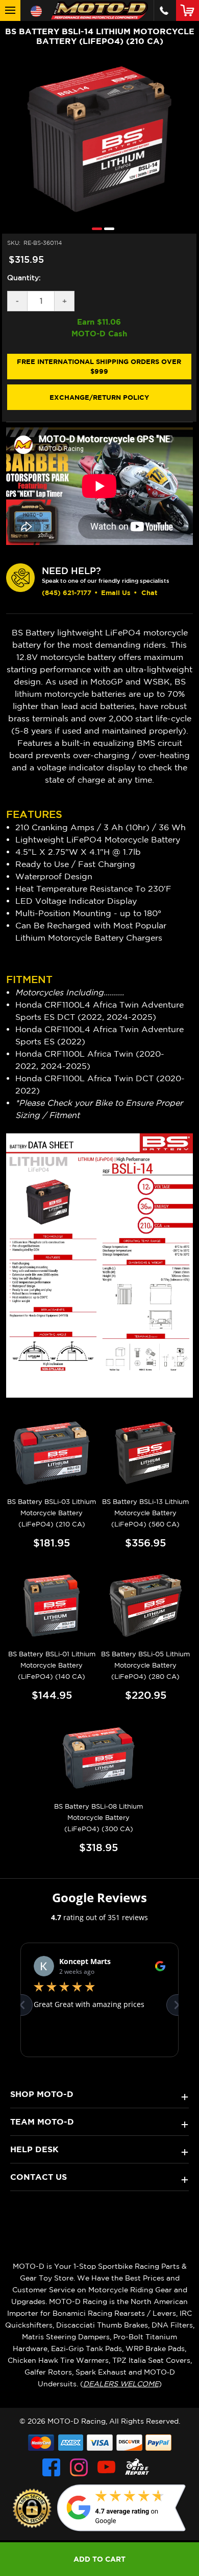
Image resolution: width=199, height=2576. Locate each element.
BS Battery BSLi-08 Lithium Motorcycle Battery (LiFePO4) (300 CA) (98, 1818)
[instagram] (79, 2467)
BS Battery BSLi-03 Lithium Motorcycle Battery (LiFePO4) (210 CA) (52, 1513)
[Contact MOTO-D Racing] (164, 10)
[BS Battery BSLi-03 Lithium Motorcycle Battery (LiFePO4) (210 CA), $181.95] (52, 1453)
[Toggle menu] (10, 10)
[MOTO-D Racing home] (99, 10)
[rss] (137, 2467)
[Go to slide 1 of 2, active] (94, 228)
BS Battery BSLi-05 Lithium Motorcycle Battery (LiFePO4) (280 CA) (145, 1665)
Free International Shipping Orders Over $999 (99, 367)
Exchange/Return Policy (99, 397)
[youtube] (106, 2467)
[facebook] (51, 2467)
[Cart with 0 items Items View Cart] (190, 10)
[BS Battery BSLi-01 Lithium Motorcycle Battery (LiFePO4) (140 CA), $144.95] (52, 1605)
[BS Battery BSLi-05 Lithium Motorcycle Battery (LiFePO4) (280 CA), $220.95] (146, 1605)
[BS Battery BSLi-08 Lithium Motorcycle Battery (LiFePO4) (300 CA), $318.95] (99, 1758)
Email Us (116, 592)
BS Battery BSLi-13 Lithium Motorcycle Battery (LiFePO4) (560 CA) (145, 1513)
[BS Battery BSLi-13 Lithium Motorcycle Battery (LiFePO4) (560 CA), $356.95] (146, 1453)
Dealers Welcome (121, 2384)
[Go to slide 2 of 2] (107, 228)
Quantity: (24, 278)
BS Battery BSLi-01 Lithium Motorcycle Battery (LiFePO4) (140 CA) (52, 1665)
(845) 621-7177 (67, 592)
